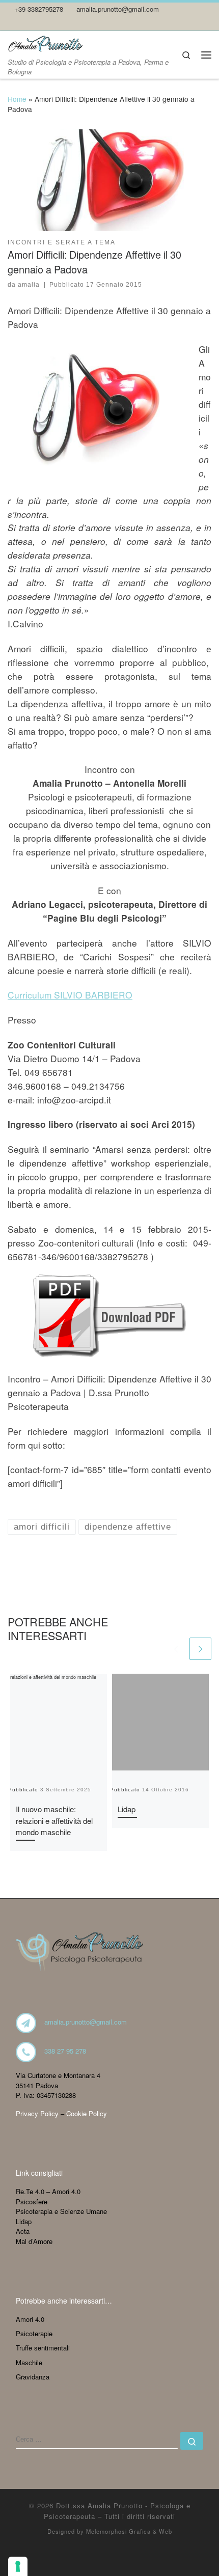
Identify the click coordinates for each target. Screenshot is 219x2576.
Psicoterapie (34, 2333)
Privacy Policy (37, 2113)
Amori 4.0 (30, 2319)
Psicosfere (32, 2201)
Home (17, 99)
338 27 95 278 (65, 2051)
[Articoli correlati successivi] (201, 1649)
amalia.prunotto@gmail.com (86, 2022)
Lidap (127, 1809)
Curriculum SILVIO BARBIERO (70, 995)
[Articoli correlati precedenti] (176, 1649)
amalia (29, 285)
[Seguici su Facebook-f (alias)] (25, 23)
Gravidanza (33, 2377)
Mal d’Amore (34, 2241)
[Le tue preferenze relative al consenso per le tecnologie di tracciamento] (18, 2566)
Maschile (29, 2362)
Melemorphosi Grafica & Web (129, 2531)
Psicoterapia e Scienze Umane (61, 2211)
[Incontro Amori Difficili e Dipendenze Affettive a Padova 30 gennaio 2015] (109, 1315)
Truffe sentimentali (43, 2348)
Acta (23, 2231)
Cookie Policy (87, 2113)
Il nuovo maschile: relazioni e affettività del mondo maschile (54, 1820)
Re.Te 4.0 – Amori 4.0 (48, 2191)
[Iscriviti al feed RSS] (11, 23)
